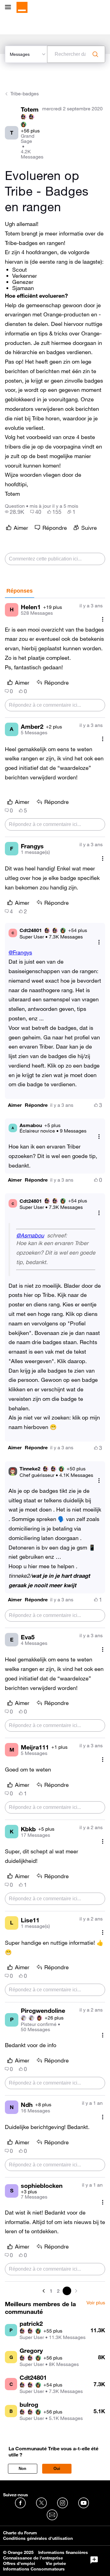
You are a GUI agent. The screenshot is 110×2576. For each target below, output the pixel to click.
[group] (15, 512)
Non (22, 2469)
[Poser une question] (94, 2560)
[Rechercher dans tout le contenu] (95, 54)
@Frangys (20, 952)
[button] (15, 1105)
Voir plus (96, 2303)
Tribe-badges (25, 94)
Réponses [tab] (20, 591)
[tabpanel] (55, 1447)
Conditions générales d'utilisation (38, 2538)
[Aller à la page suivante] (75, 2291)
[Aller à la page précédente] (44, 2291)
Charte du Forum (20, 2533)
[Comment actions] (103, 619)
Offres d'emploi (19, 2563)
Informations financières (63, 2552)
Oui (57, 2469)
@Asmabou (30, 1235)
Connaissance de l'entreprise (33, 2558)
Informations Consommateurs (34, 2569)
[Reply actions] (99, 942)
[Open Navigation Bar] (10, 8)
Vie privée (56, 2563)
